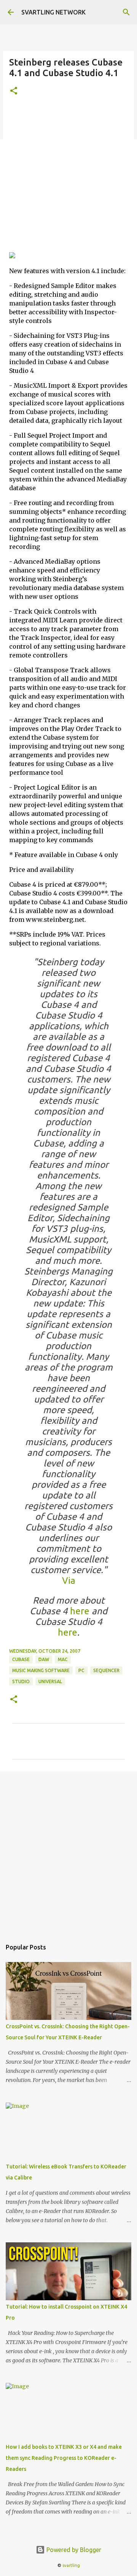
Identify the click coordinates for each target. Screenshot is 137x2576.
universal (50, 1681)
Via (69, 1581)
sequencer (106, 1670)
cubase (21, 1659)
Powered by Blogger (73, 2550)
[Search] (126, 12)
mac (63, 1659)
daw (44, 1659)
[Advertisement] (68, 177)
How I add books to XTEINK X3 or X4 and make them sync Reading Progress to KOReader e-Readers (64, 2458)
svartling (71, 2565)
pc (81, 1670)
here (80, 1611)
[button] (14, 91)
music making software (41, 1670)
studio (21, 1681)
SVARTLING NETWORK (53, 12)
